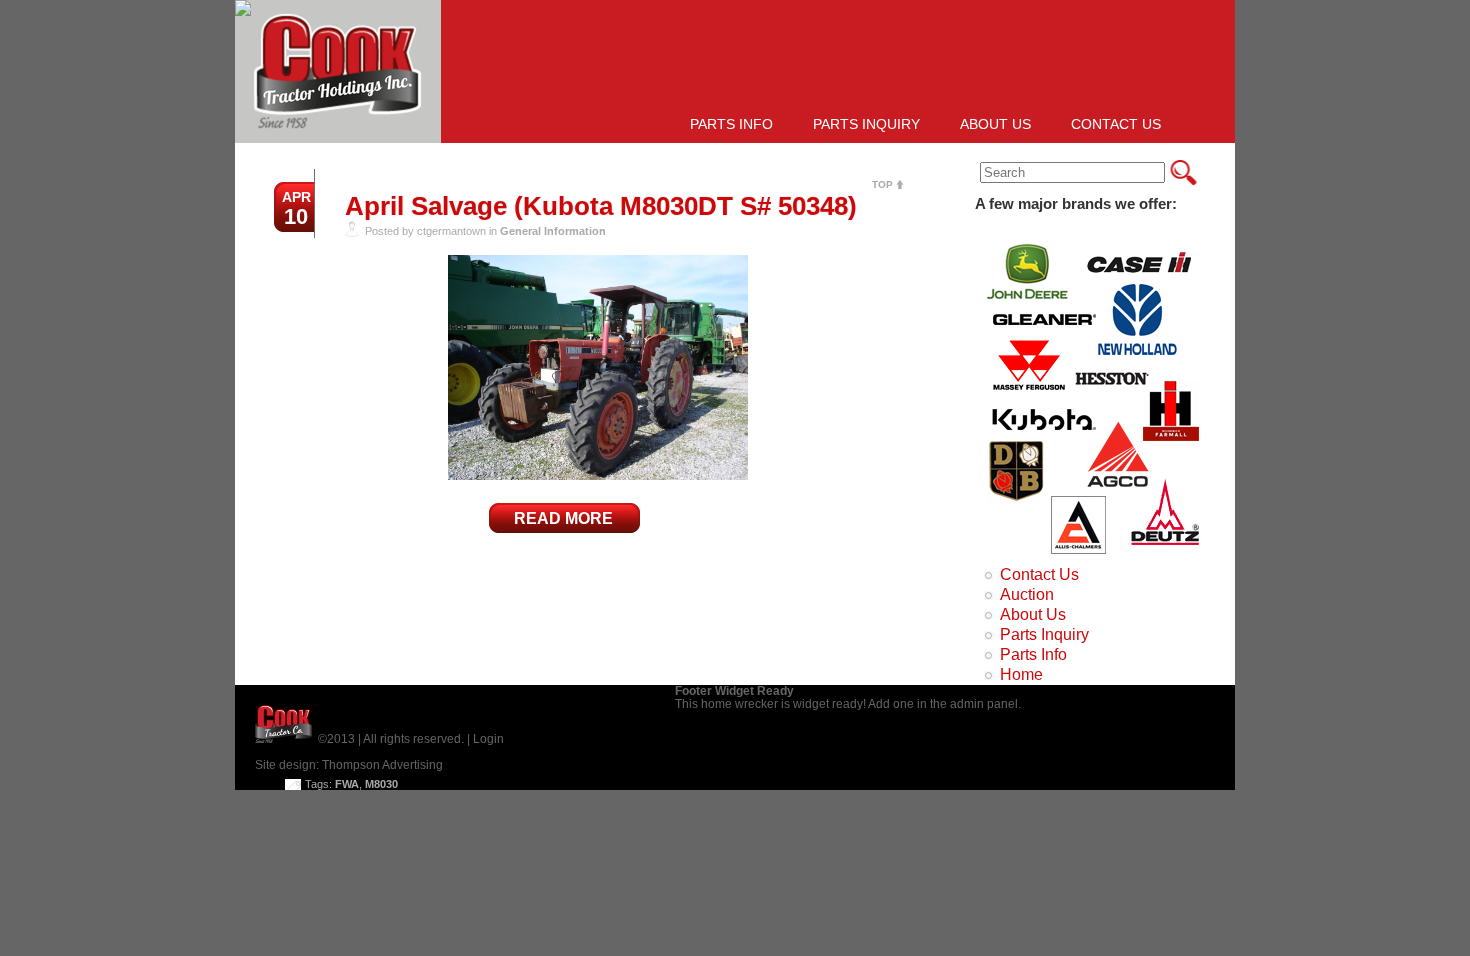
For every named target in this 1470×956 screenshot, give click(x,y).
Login (488, 739)
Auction (1027, 594)
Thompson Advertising (382, 765)
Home (1021, 674)
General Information (553, 231)
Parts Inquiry (866, 124)
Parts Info (731, 124)
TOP (882, 184)
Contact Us (1116, 124)
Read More (563, 518)
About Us (995, 124)
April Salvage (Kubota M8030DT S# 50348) (601, 206)
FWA (347, 784)
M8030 (381, 784)
